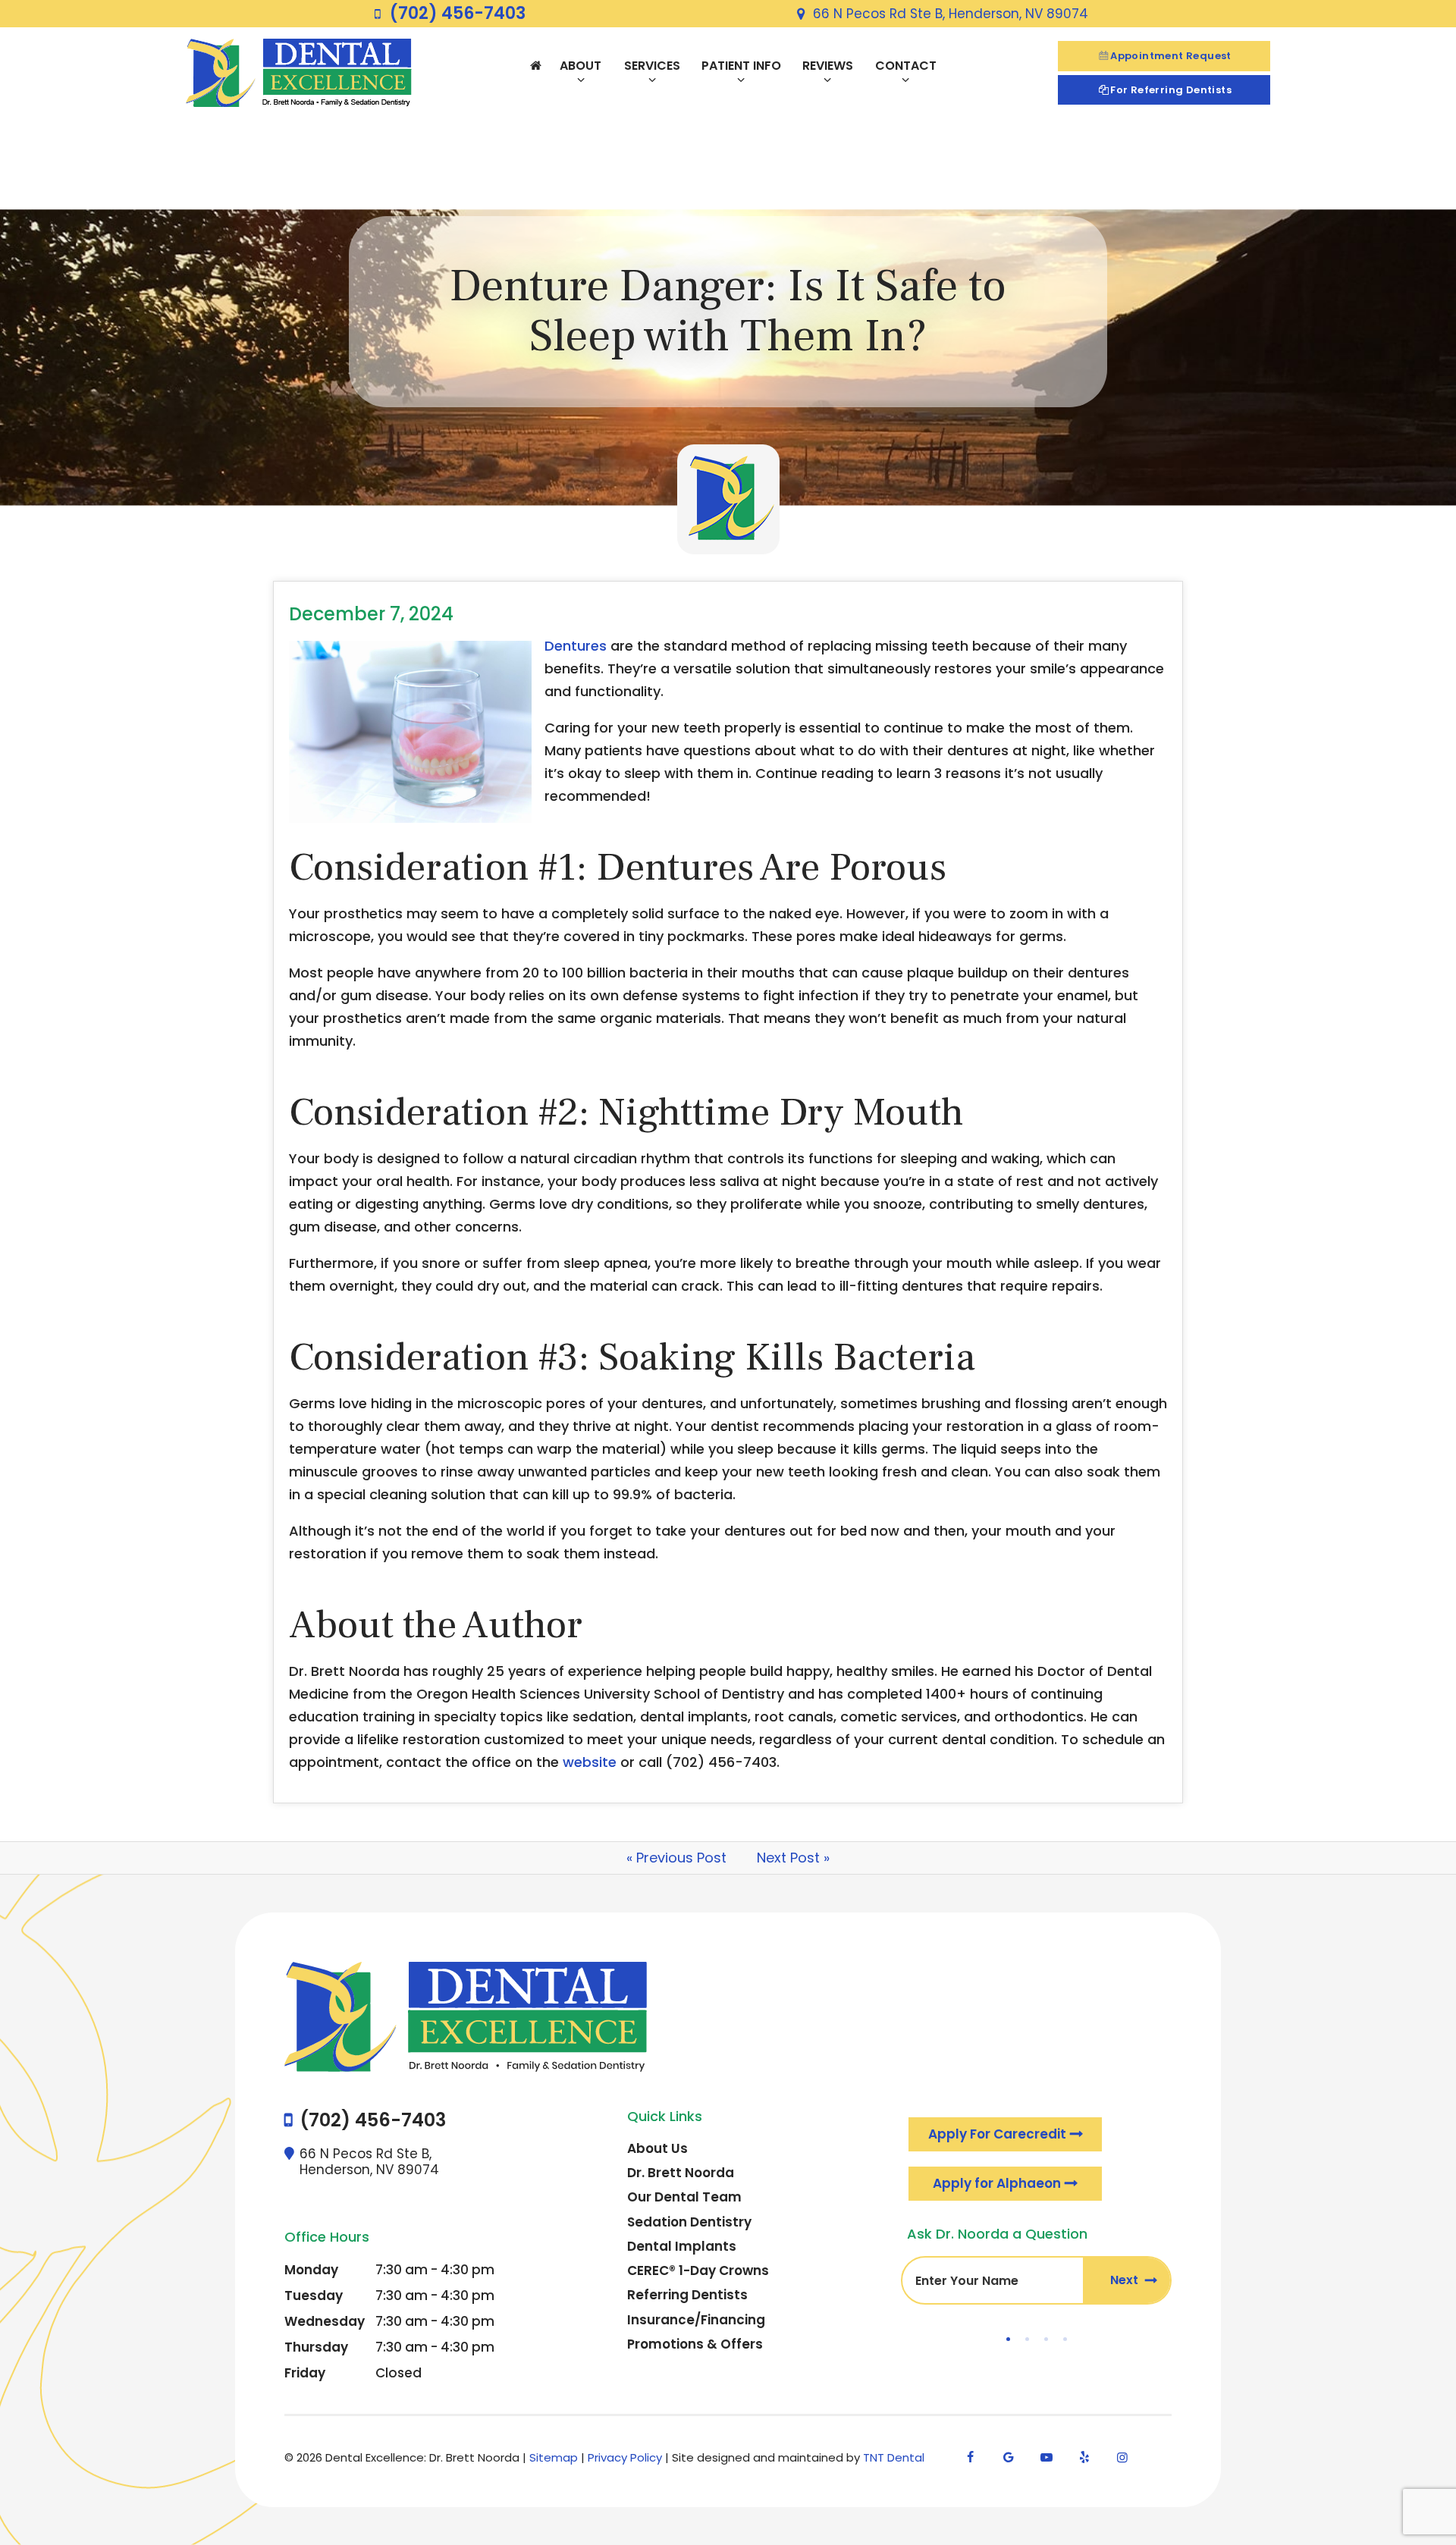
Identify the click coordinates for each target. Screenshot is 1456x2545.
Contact (906, 66)
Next (1126, 2280)
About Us (657, 2148)
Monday (311, 2270)
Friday (305, 2373)
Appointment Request (1171, 56)
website (590, 1762)
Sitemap (554, 2457)
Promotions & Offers (695, 2344)
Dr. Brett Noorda (681, 2173)
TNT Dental (894, 2457)
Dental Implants (682, 2246)
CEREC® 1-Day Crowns (698, 2270)
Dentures (576, 646)
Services (652, 66)
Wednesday (325, 2321)
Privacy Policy (625, 2457)
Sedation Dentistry (689, 2222)
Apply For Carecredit (997, 2134)
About (581, 66)
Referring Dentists (687, 2295)
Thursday (316, 2347)
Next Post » (793, 1858)
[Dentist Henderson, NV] (535, 66)
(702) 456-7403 (458, 14)
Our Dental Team (684, 2197)
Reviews (828, 66)
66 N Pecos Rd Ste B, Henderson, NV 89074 (951, 14)
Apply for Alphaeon (997, 2183)
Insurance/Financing (696, 2320)
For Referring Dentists (1171, 90)
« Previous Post (676, 1858)
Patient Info (741, 66)
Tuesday (314, 2296)
